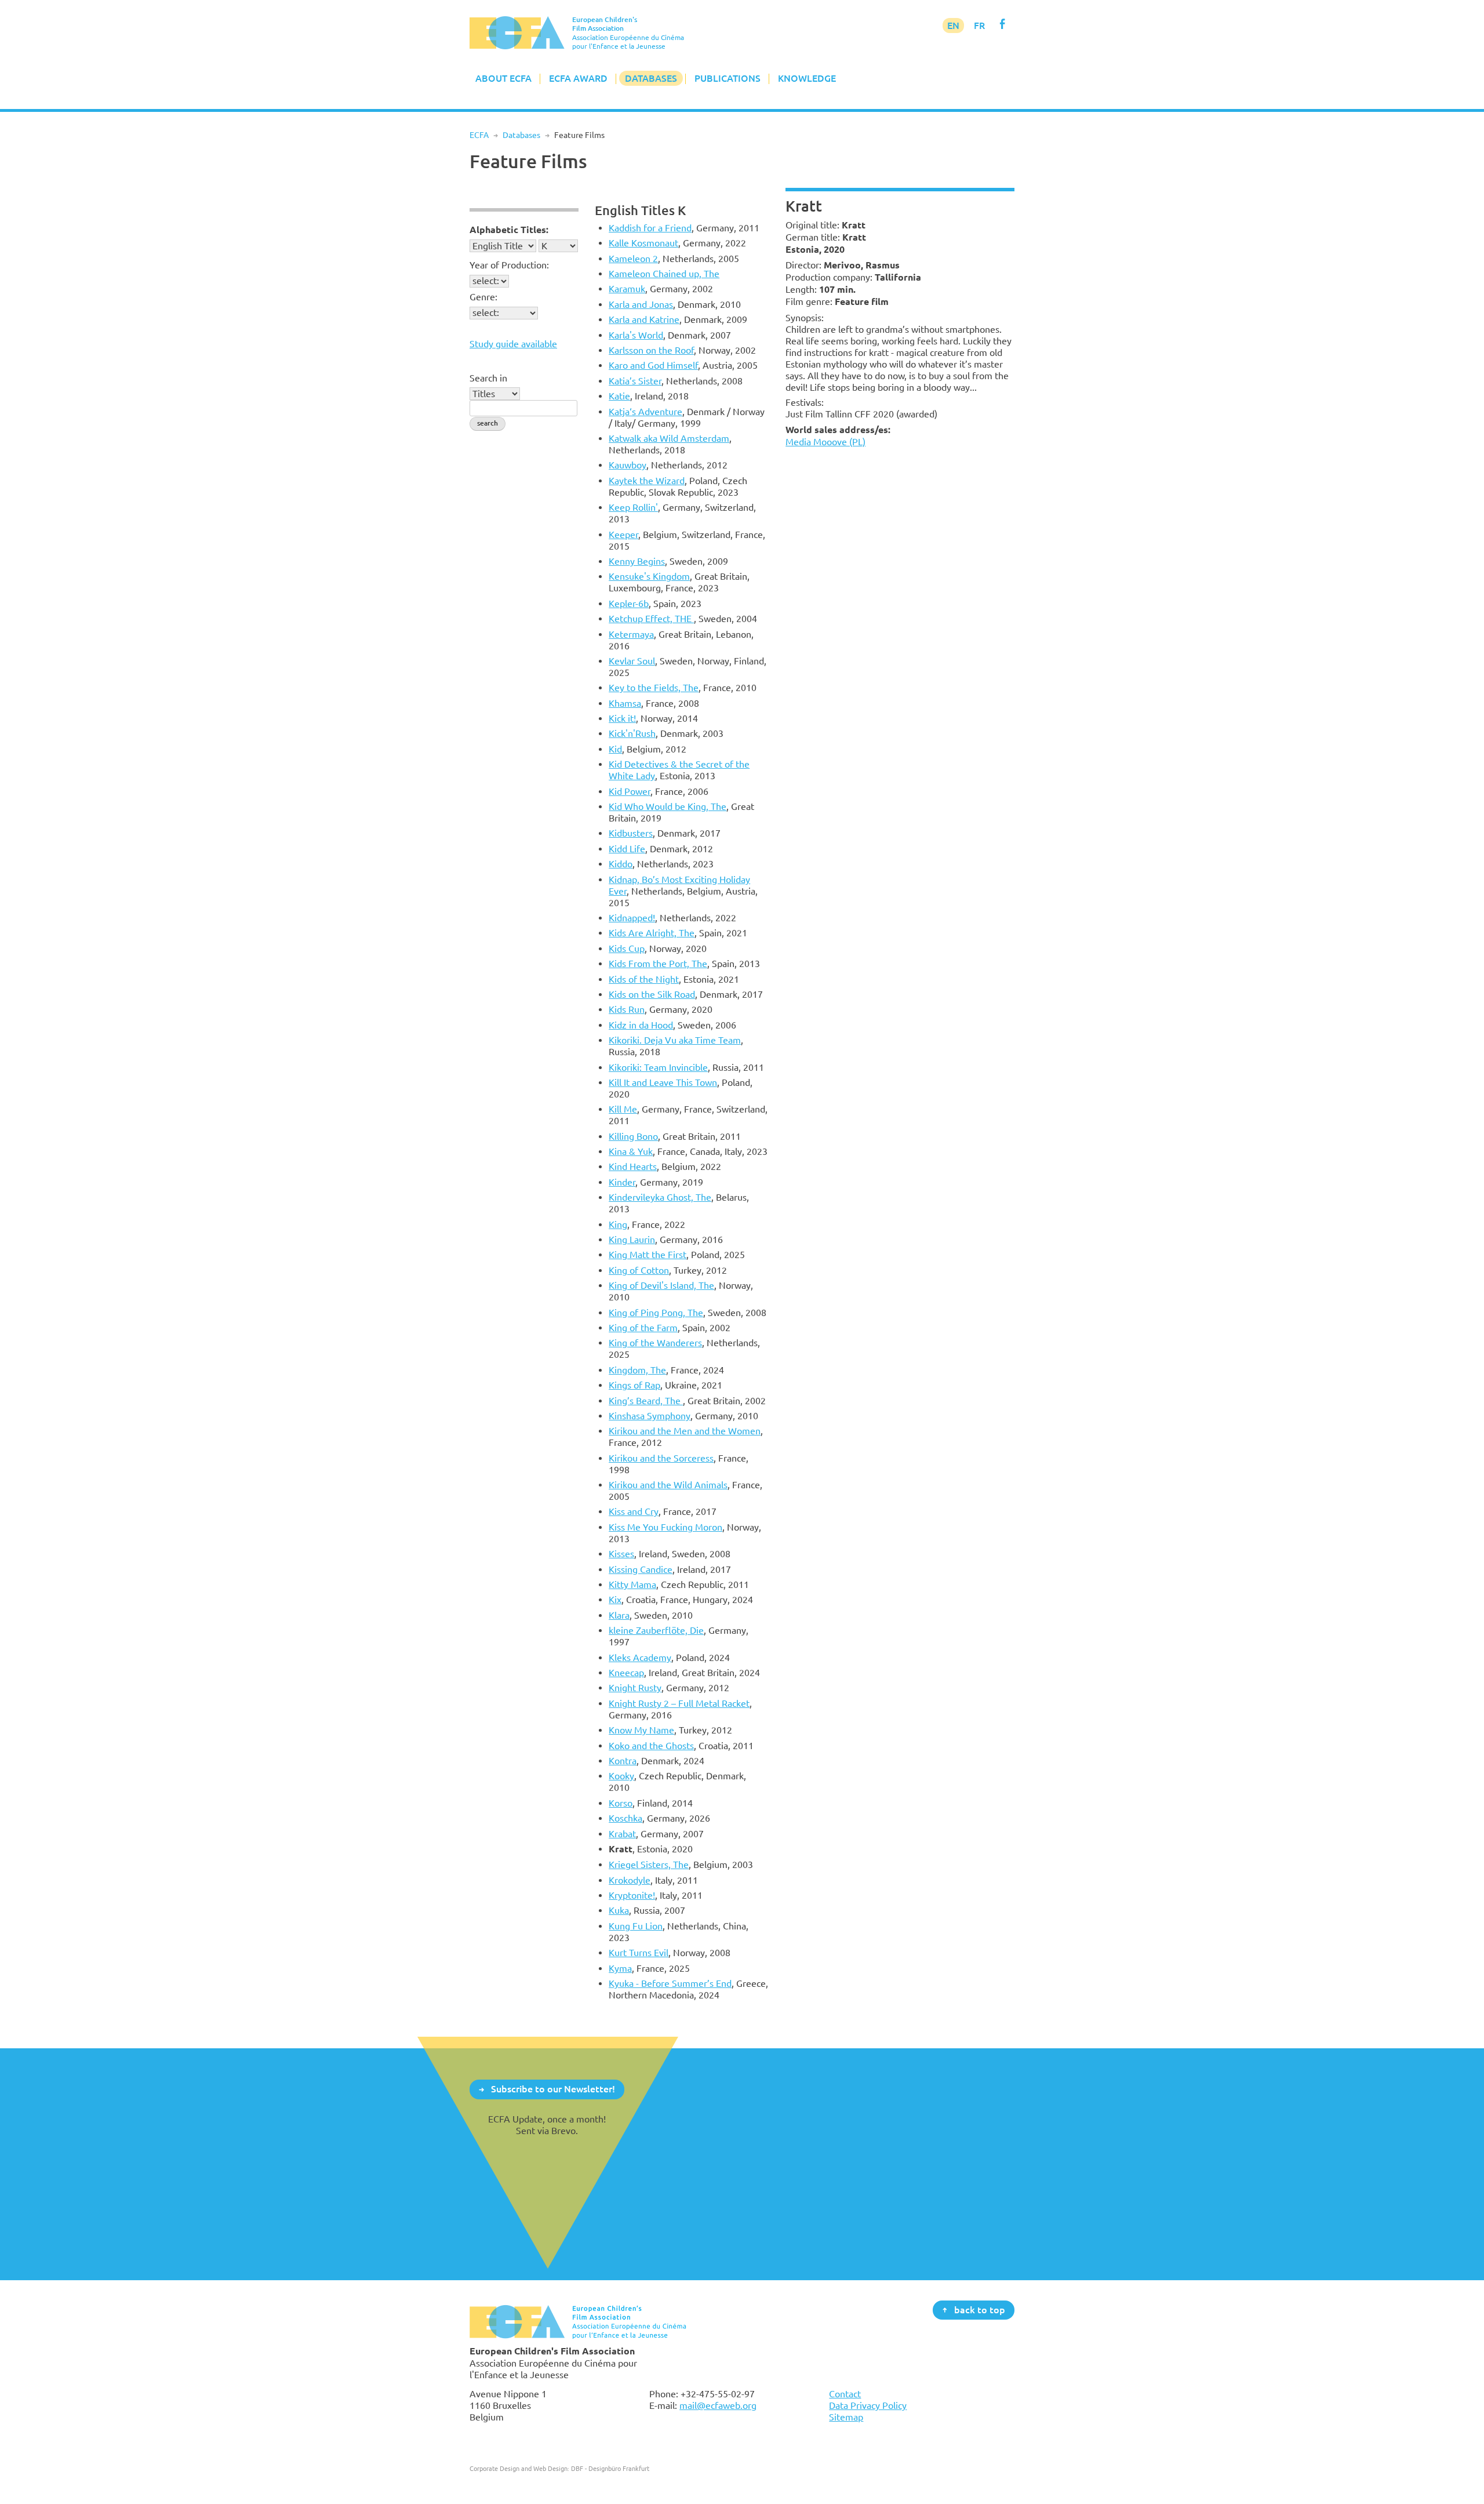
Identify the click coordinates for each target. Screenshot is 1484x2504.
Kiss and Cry (634, 1511)
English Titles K (640, 210)
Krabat (622, 1834)
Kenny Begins (637, 561)
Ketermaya (631, 634)
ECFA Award (578, 78)
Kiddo (621, 864)
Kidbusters (631, 833)
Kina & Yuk (631, 1151)
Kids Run (627, 1009)
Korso (621, 1803)
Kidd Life (627, 849)
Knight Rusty (635, 1688)
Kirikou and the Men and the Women (685, 1431)
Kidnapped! (632, 918)
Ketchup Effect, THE (651, 619)
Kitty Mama (632, 1584)
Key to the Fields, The (654, 688)
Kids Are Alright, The (652, 933)
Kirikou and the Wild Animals (668, 1485)
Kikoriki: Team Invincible (658, 1067)
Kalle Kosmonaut (643, 243)
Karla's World (636, 335)
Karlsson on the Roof (651, 350)
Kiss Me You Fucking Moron (665, 1527)
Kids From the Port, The (658, 964)
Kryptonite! (632, 1895)
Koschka (625, 1818)
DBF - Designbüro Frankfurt (610, 2468)
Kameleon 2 (633, 259)
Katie (619, 396)
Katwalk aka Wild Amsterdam (669, 438)
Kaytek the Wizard (647, 481)
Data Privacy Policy (868, 2405)
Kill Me (623, 1109)
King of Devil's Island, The (661, 1285)
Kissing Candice (641, 1569)
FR (979, 26)
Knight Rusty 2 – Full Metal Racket (679, 1703)
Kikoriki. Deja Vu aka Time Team (675, 1040)
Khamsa (625, 703)
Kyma (620, 1968)
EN (953, 26)
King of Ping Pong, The (656, 1313)
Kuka (619, 1910)
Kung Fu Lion (636, 1926)
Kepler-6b (629, 604)
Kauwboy (628, 465)
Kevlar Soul (632, 661)
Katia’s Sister (635, 381)
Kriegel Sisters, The (649, 1865)
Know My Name (641, 1730)
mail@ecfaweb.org (718, 2405)
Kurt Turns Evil (639, 1953)
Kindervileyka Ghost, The (660, 1197)
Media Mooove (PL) (825, 442)
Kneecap (626, 1673)
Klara (619, 1615)
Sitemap (846, 2417)
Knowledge (807, 78)
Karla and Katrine (644, 319)
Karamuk (627, 289)
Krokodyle (630, 1880)
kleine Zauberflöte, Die (656, 1630)
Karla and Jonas (641, 304)
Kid (615, 749)
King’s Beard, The (646, 1401)
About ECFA (503, 78)
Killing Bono (633, 1136)
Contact (845, 2394)
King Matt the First (648, 1255)
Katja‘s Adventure (645, 412)
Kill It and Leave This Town (663, 1082)
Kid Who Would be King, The (668, 806)
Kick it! (622, 718)
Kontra (623, 1761)
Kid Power (630, 791)
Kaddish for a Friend (650, 228)
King (618, 1224)
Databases (651, 78)
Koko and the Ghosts (651, 1746)
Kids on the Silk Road (652, 994)
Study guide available (513, 344)
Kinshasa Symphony (650, 1416)
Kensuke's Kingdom (649, 576)
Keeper (623, 535)
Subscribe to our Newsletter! (553, 2089)
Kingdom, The (637, 1370)
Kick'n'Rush (632, 733)
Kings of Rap (634, 1385)
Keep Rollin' (633, 507)
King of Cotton (639, 1270)
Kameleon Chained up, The (664, 274)
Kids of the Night (644, 979)
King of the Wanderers (655, 1343)
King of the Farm (643, 1328)
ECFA (479, 135)
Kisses (621, 1554)
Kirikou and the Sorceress (661, 1458)
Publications (728, 78)
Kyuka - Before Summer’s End (670, 1983)
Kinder (622, 1182)
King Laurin (632, 1240)
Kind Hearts (633, 1166)
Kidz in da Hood (641, 1025)
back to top (980, 2309)
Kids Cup (627, 948)
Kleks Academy (640, 1658)
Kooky (621, 1776)
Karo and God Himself (653, 365)
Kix (615, 1600)
